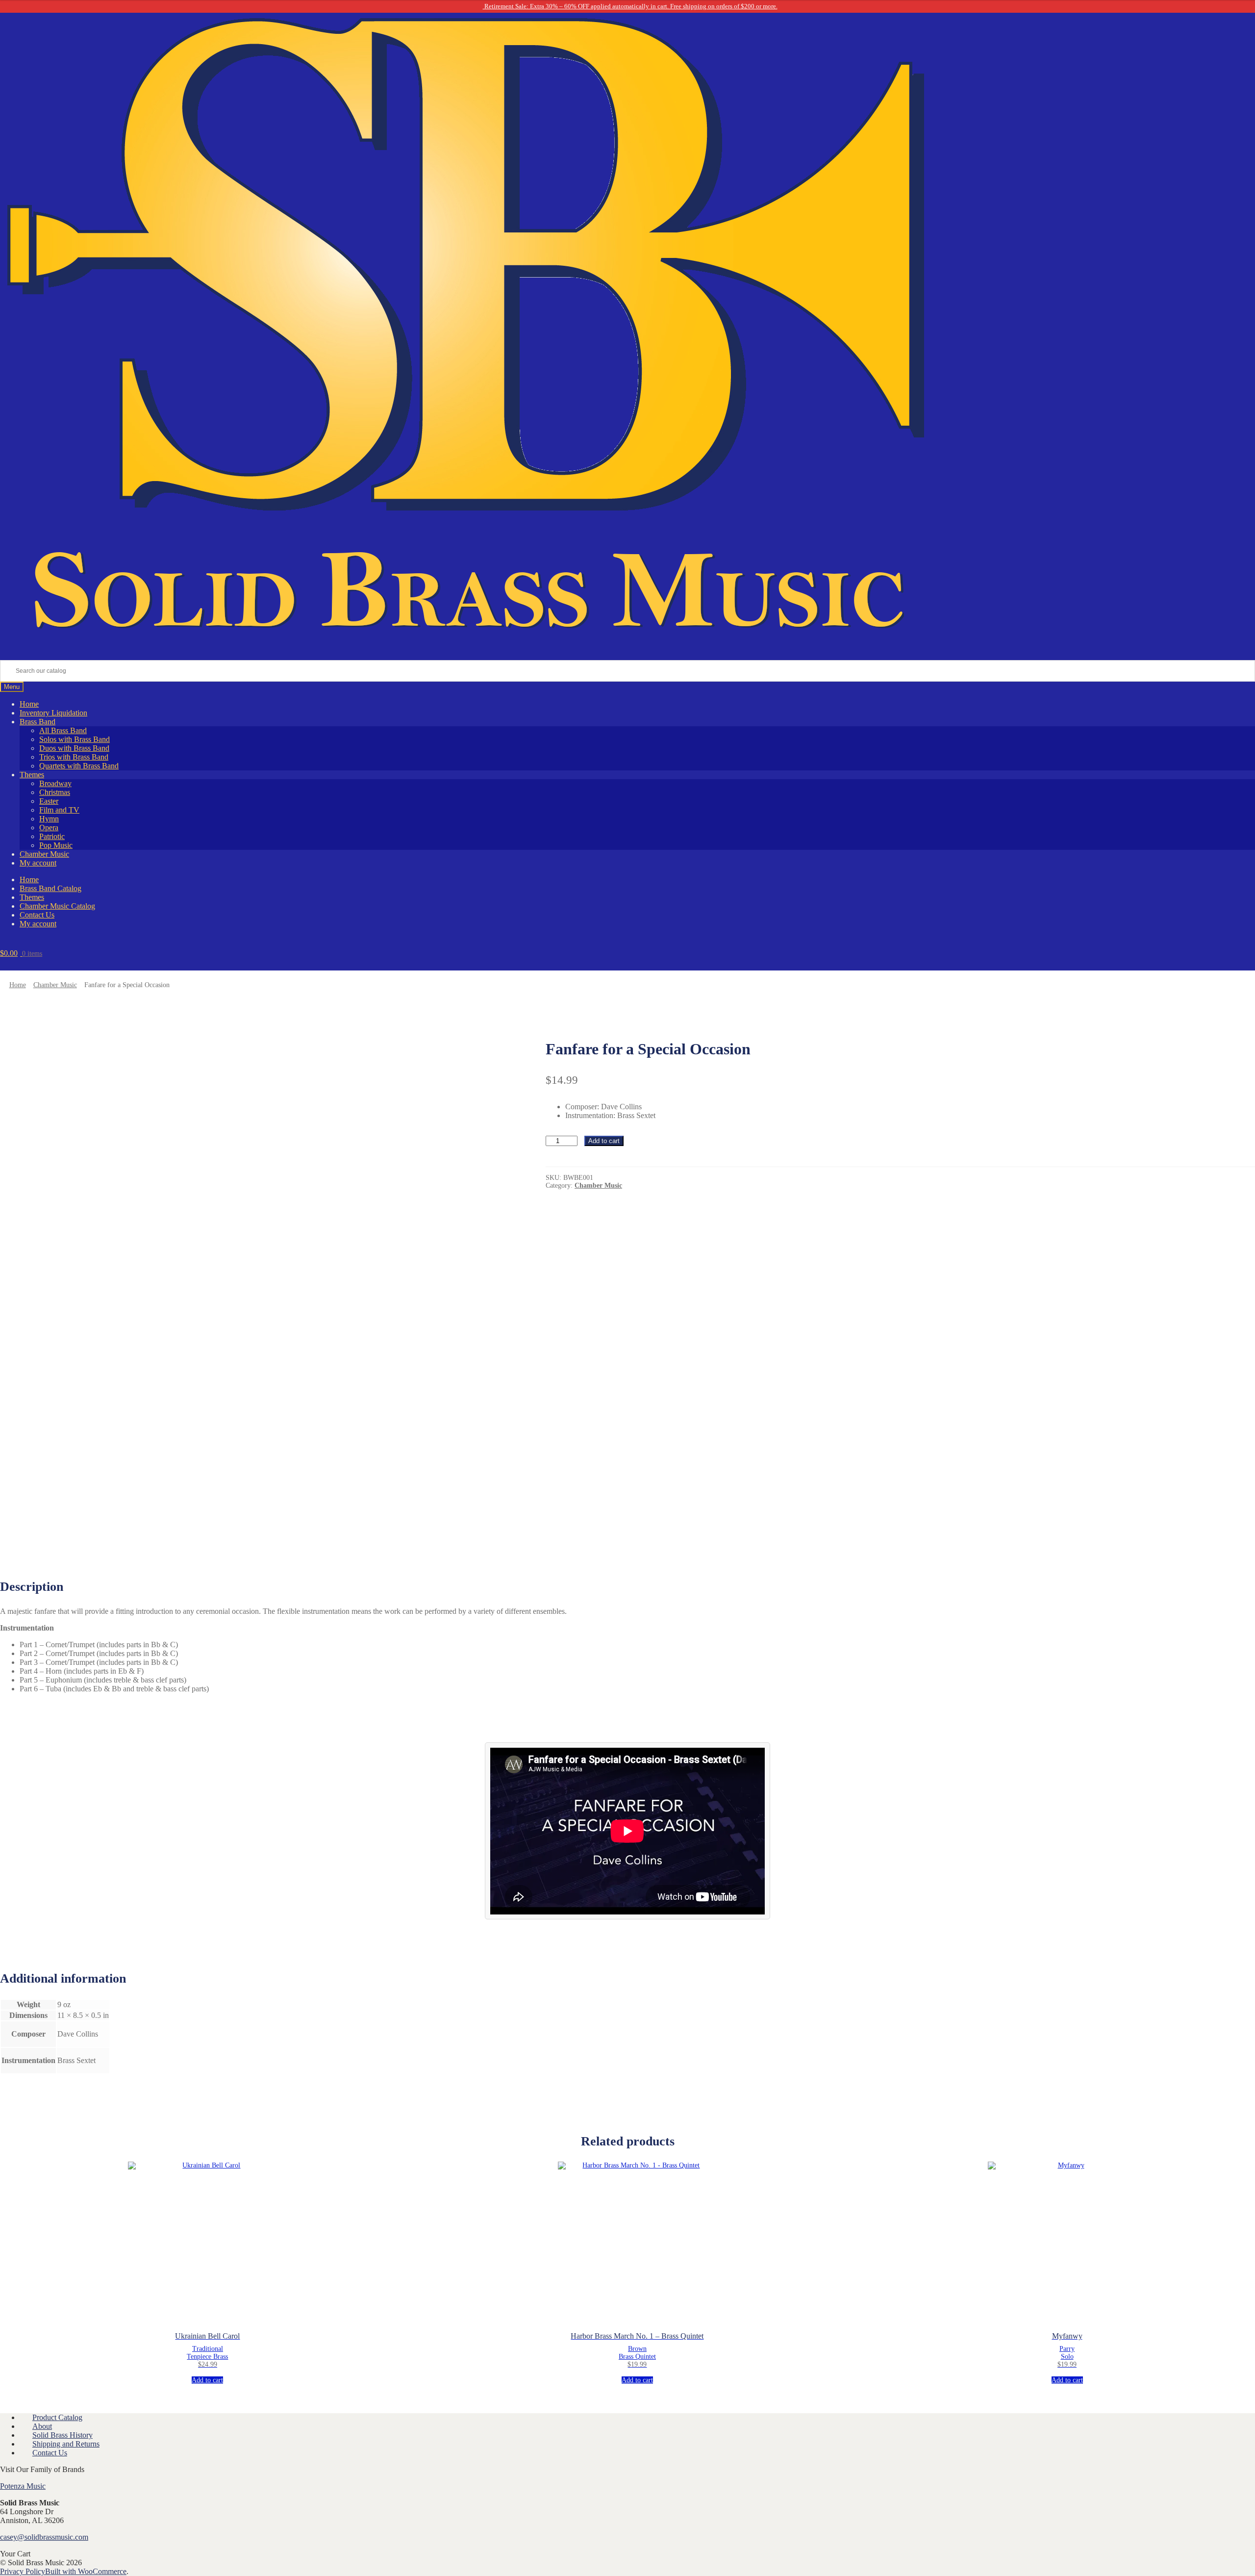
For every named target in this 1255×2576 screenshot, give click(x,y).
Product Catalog (57, 2417)
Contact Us (37, 915)
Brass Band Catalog (50, 888)
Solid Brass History (63, 2435)
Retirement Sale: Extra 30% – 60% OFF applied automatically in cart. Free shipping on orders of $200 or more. (630, 6)
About (42, 2426)
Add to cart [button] (207, 2380)
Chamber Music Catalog (57, 906)
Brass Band (38, 722)
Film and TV (59, 810)
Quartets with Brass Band (79, 766)
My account (38, 863)
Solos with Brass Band (75, 739)
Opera (49, 828)
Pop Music (56, 845)
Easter (49, 801)
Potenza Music (23, 2486)
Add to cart (604, 1141)
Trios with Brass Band (74, 757)
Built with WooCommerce (86, 2571)
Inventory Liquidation (53, 713)
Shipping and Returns (66, 2444)
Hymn (49, 819)
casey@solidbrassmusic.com (44, 2537)
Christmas (55, 792)
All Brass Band (63, 730)
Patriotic (52, 836)
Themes (32, 775)
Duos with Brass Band (74, 748)
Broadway (55, 783)
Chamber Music (44, 854)
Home (29, 704)
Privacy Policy (23, 2571)
